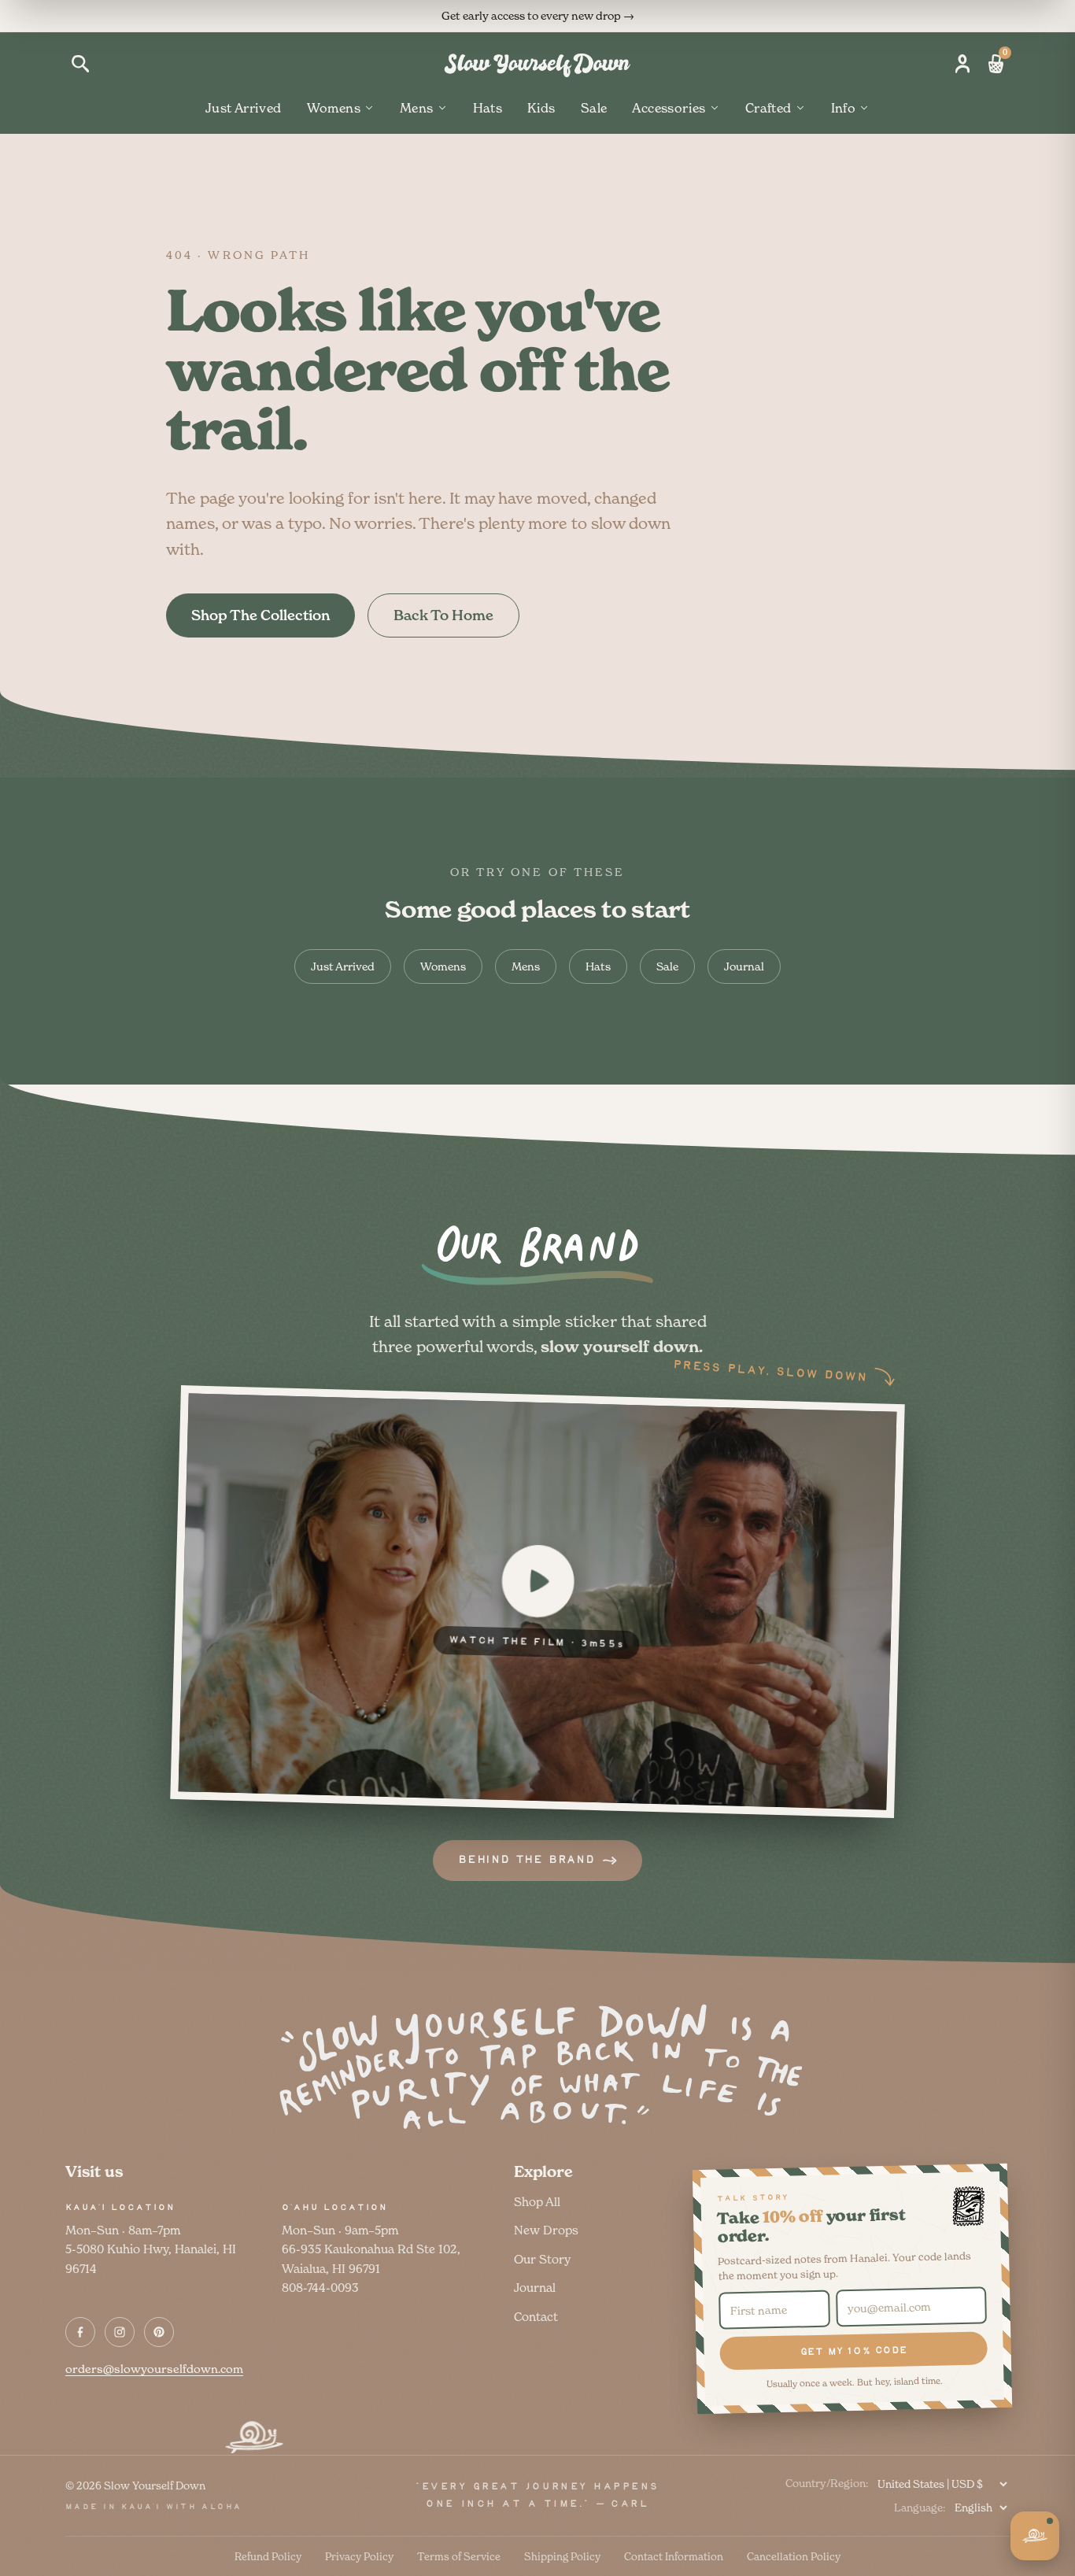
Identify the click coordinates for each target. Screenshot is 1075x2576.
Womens (334, 108)
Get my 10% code (853, 2351)
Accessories (669, 108)
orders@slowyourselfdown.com (154, 2369)
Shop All (537, 2202)
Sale (594, 108)
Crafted (768, 108)
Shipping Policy (562, 2556)
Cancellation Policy (794, 2556)
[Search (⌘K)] (80, 64)
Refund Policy (268, 2556)
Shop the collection (260, 615)
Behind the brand (526, 1860)
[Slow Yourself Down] (537, 64)
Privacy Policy (359, 2556)
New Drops (546, 2230)
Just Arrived (244, 108)
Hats (488, 108)
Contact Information (674, 2556)
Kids (541, 108)
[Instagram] (120, 2332)
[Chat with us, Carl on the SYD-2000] (1035, 2536)
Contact (536, 2317)
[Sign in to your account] (962, 64)
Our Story (542, 2259)
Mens (417, 108)
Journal (744, 966)
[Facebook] (80, 2332)
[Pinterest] (159, 2332)
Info (844, 108)
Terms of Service (459, 2556)
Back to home (443, 615)
